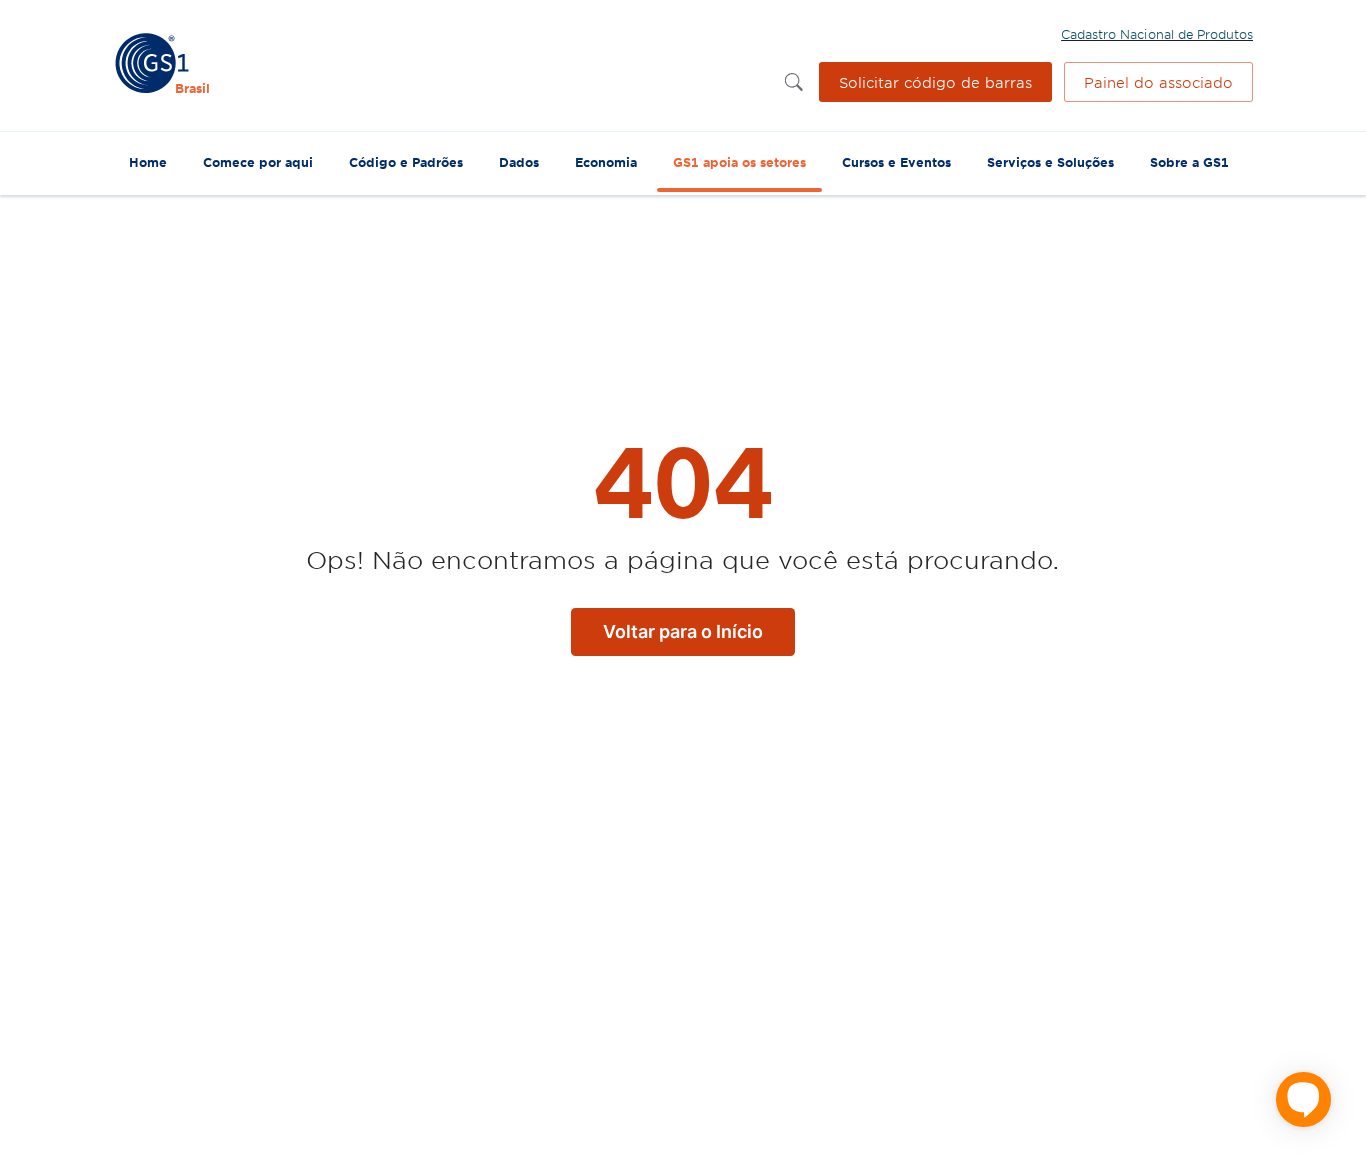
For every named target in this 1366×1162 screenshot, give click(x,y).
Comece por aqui (258, 162)
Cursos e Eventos (896, 162)
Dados (519, 162)
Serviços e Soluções (1050, 162)
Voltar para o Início (683, 631)
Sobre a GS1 (1189, 162)
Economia (606, 162)
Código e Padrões (406, 162)
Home (148, 162)
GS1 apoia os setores (739, 162)
